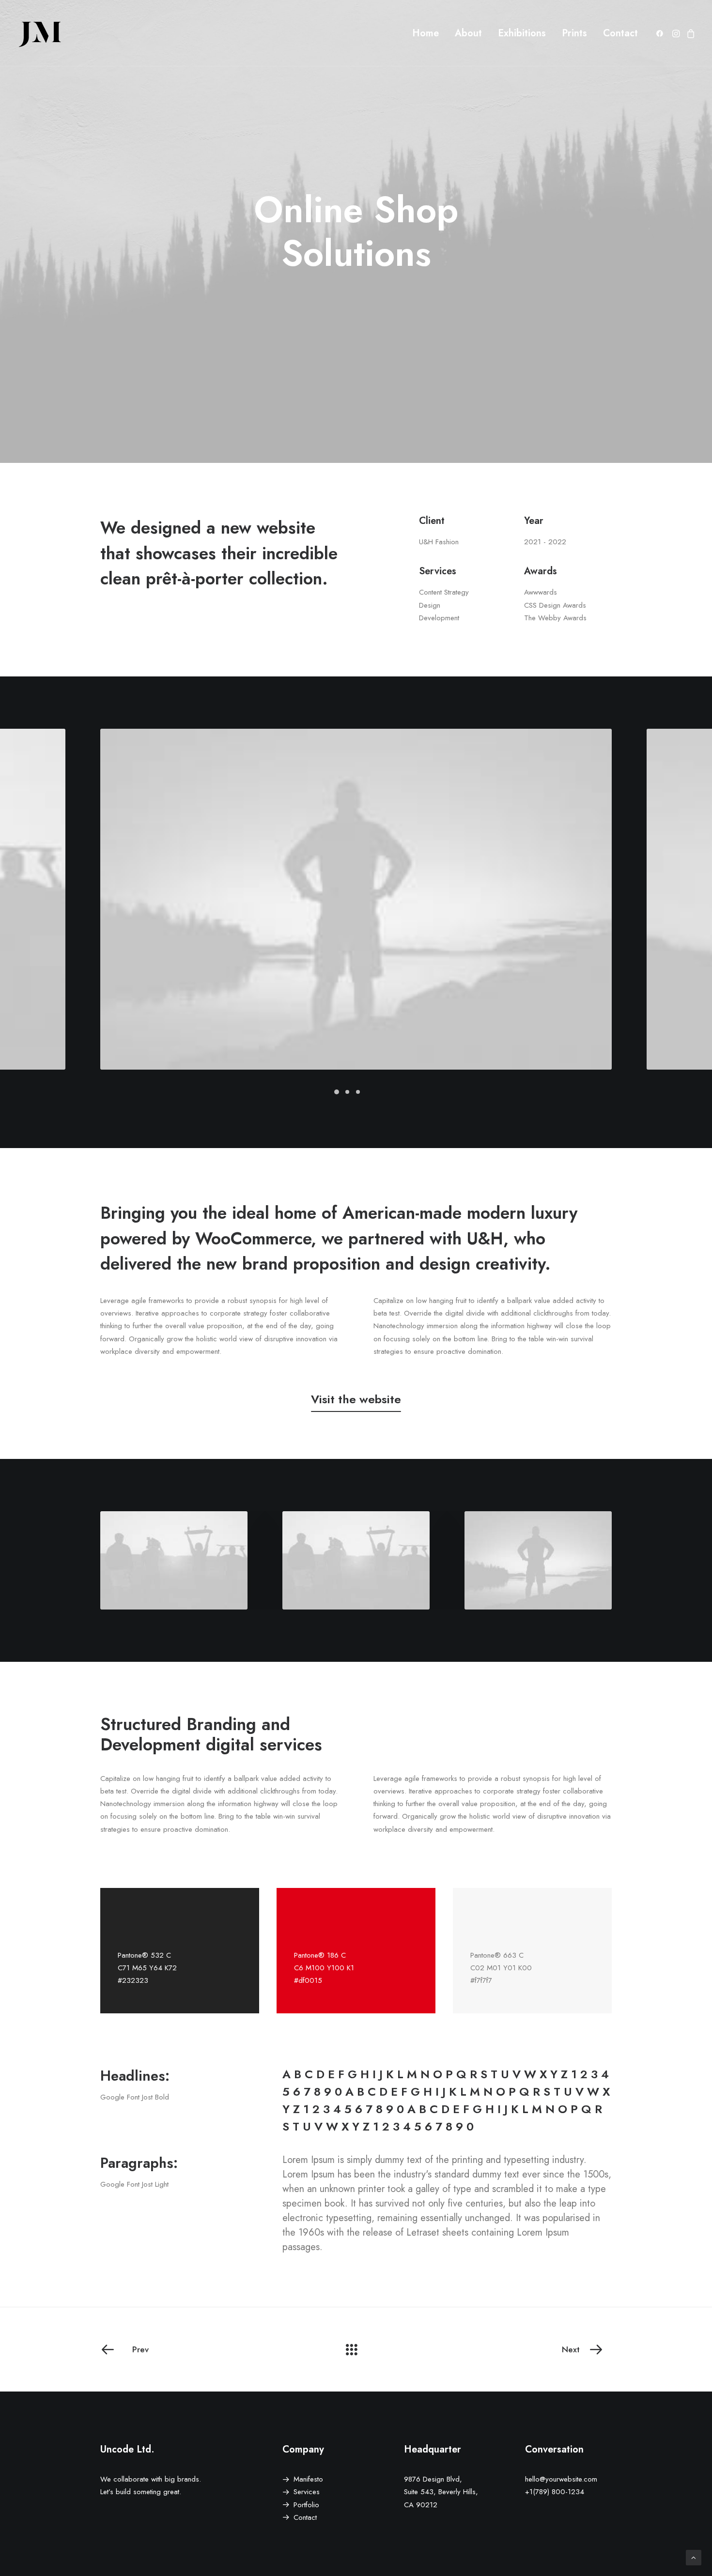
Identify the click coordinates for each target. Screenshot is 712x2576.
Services (307, 2492)
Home (426, 33)
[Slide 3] (358, 1092)
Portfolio (306, 2505)
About (468, 33)
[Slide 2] (347, 1092)
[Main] (356, 2349)
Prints (574, 33)
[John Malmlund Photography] (40, 33)
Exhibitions (522, 33)
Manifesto (308, 2479)
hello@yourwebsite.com (561, 2479)
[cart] (689, 33)
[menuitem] (426, 33)
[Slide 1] (337, 1092)
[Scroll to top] (694, 2557)
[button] (661, 33)
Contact (620, 33)
